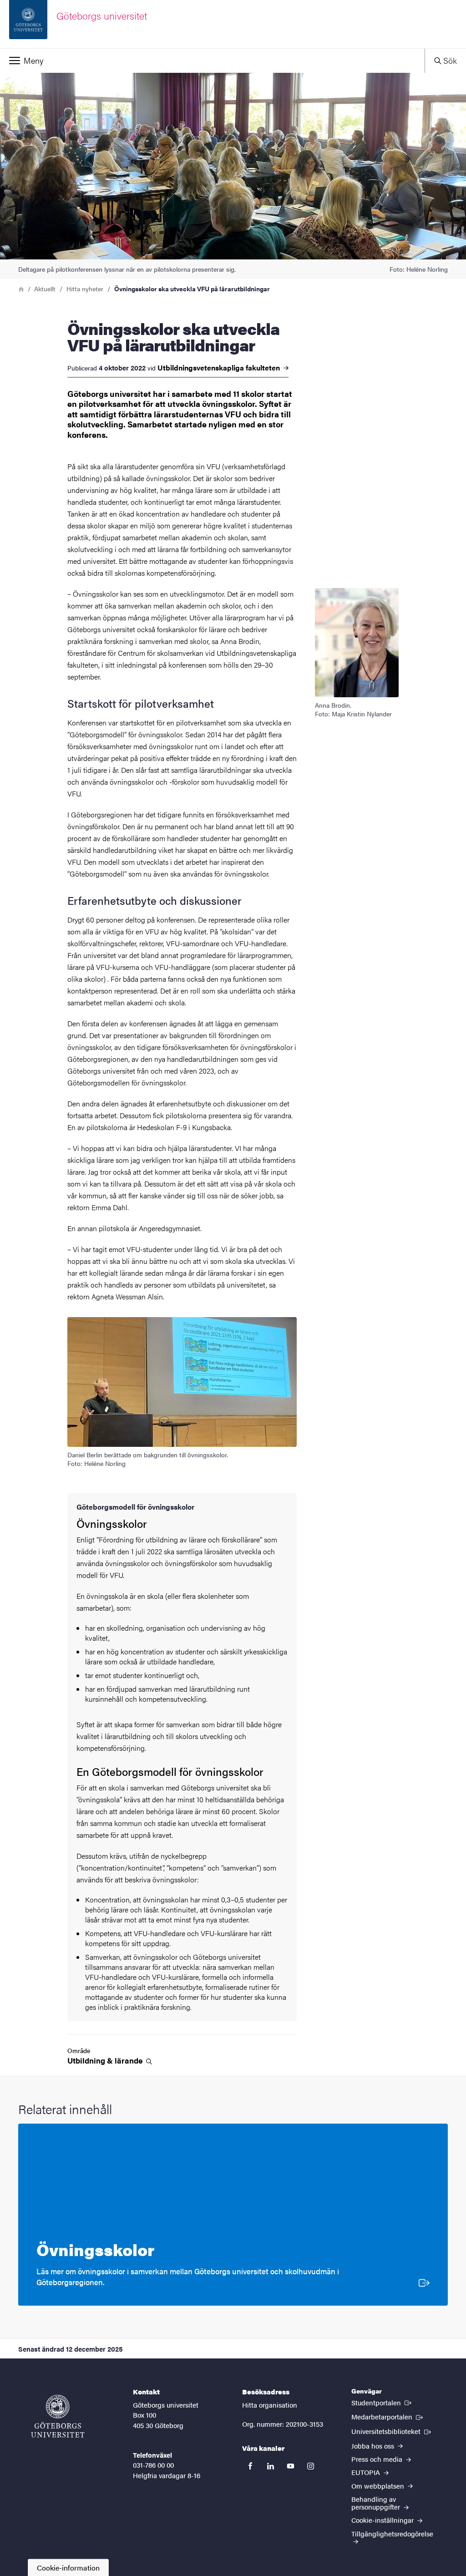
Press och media (378, 2459)
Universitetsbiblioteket (392, 2431)
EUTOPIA (367, 2472)
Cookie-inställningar (383, 2520)
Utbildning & (106, 2061)
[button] (212, 61)
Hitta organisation (270, 2405)
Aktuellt (45, 289)
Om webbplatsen (379, 2486)
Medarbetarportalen (388, 2416)
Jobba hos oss (374, 2446)
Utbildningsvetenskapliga (220, 368)
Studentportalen (382, 2402)
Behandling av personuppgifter (377, 2503)
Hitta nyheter (85, 289)
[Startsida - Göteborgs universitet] (58, 2416)
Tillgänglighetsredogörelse (392, 2533)
